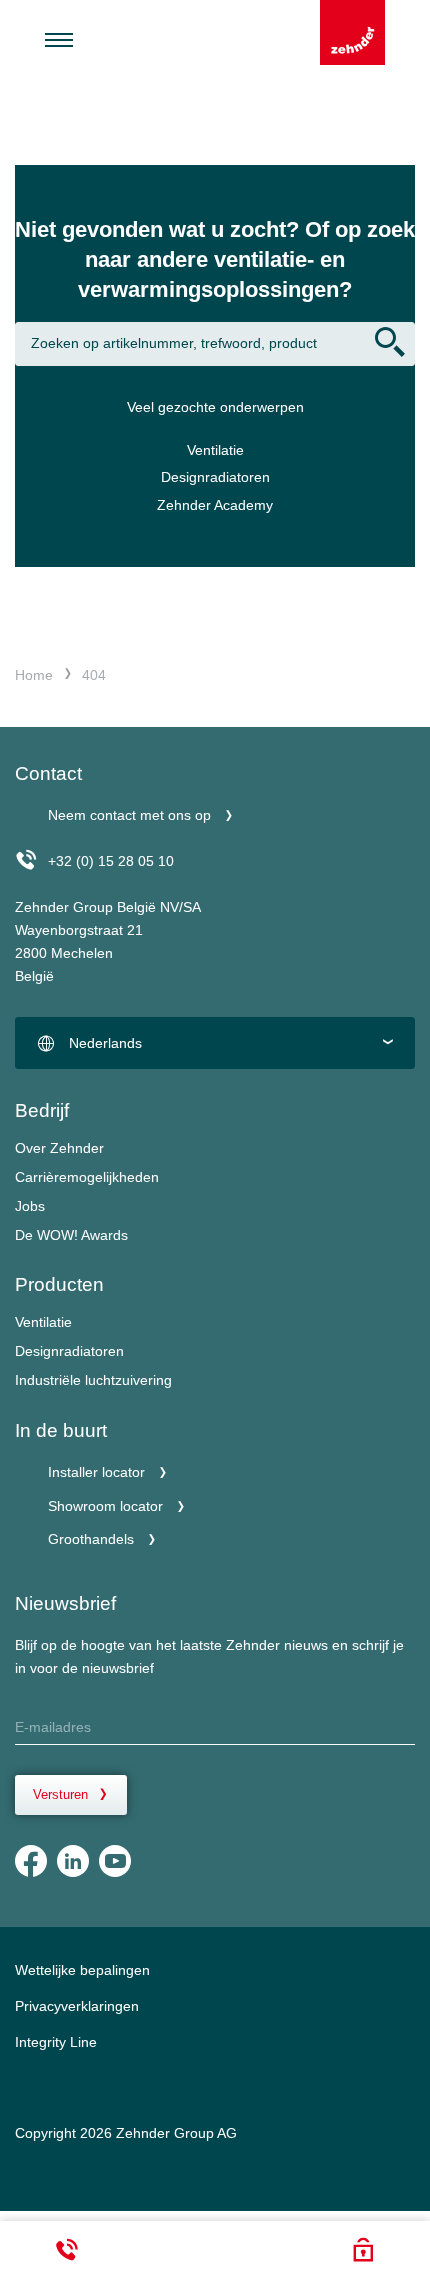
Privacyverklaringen (77, 2006)
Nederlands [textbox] (105, 1043)
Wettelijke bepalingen (82, 1970)
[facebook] (31, 1861)
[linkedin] (73, 1861)
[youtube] (115, 1861)
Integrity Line (56, 2042)
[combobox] (215, 1043)
